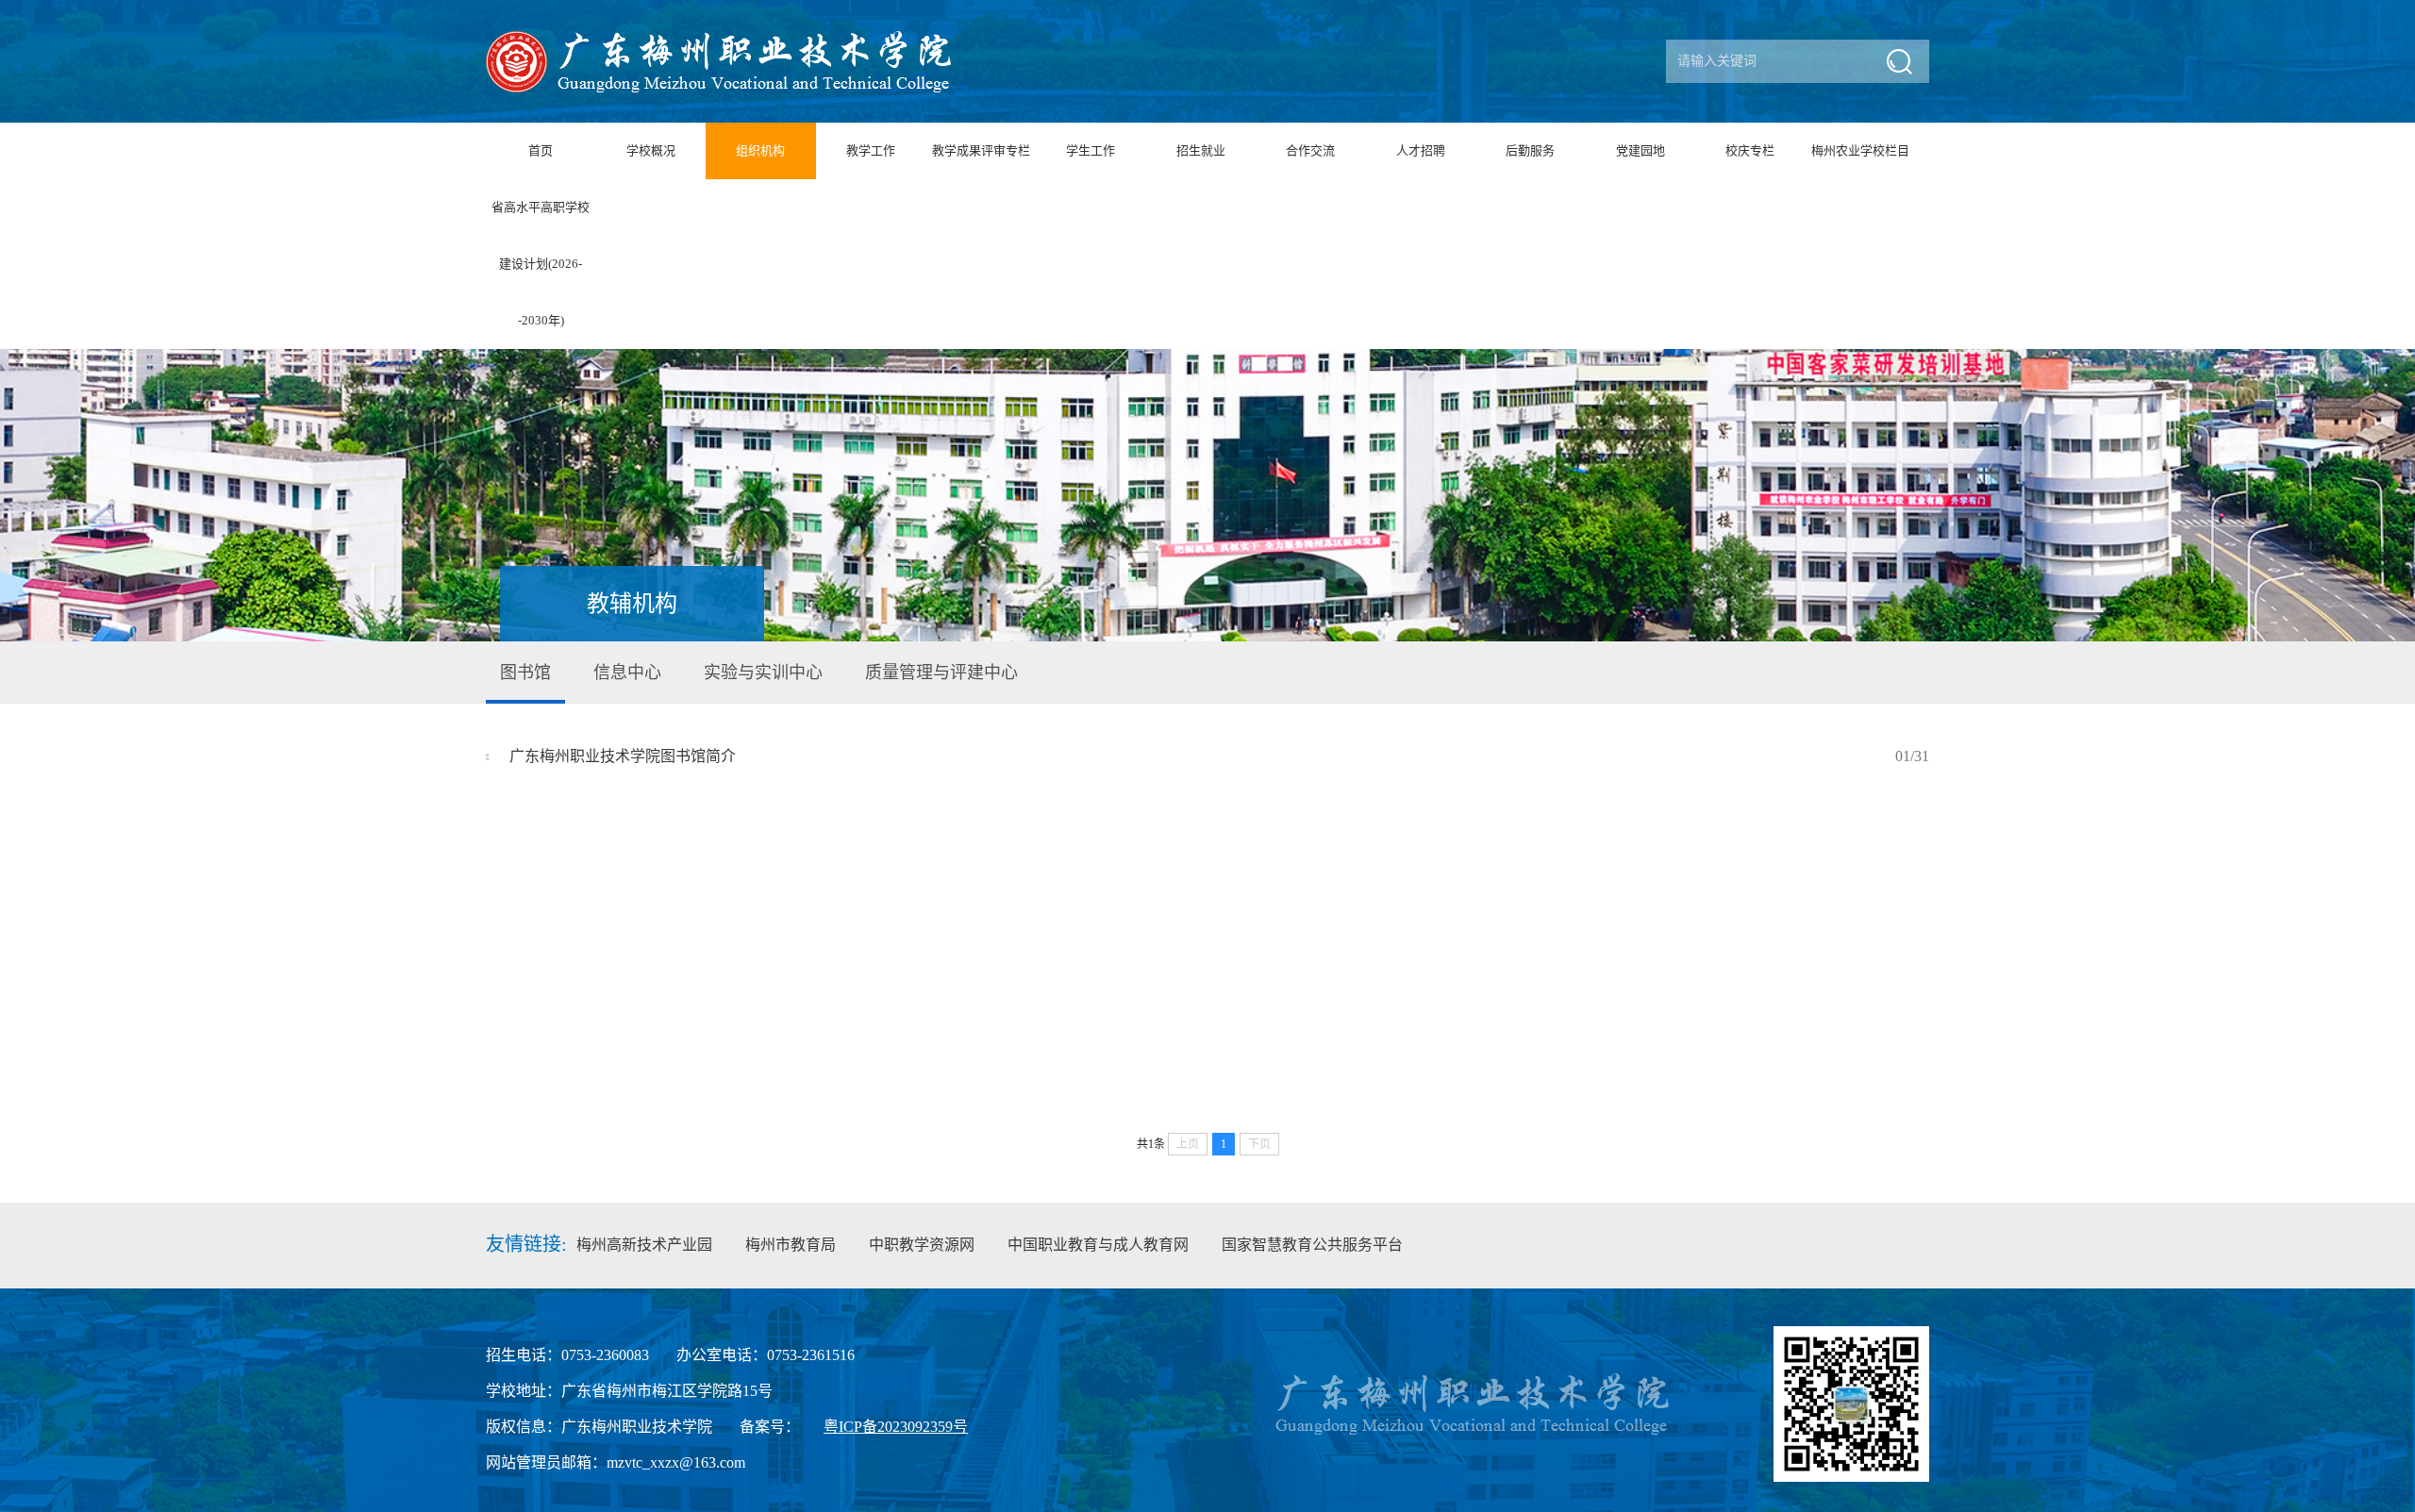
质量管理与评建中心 (941, 673)
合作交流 (1310, 150)
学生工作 (1091, 150)
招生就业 (1201, 150)
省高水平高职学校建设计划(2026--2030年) (541, 264)
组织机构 (760, 150)
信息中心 (627, 673)
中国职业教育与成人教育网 (1098, 1245)
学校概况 (651, 150)
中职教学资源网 (922, 1245)
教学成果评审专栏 (981, 150)
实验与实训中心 (763, 673)
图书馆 (525, 673)
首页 (541, 150)
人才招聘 (1421, 150)
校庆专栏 (1750, 150)
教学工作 (871, 150)
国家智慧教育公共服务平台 (1312, 1245)
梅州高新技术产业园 (644, 1245)
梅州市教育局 (791, 1245)
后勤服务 (1530, 150)
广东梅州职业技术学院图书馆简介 (1219, 756)
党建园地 (1641, 150)
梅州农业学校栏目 (1860, 150)
